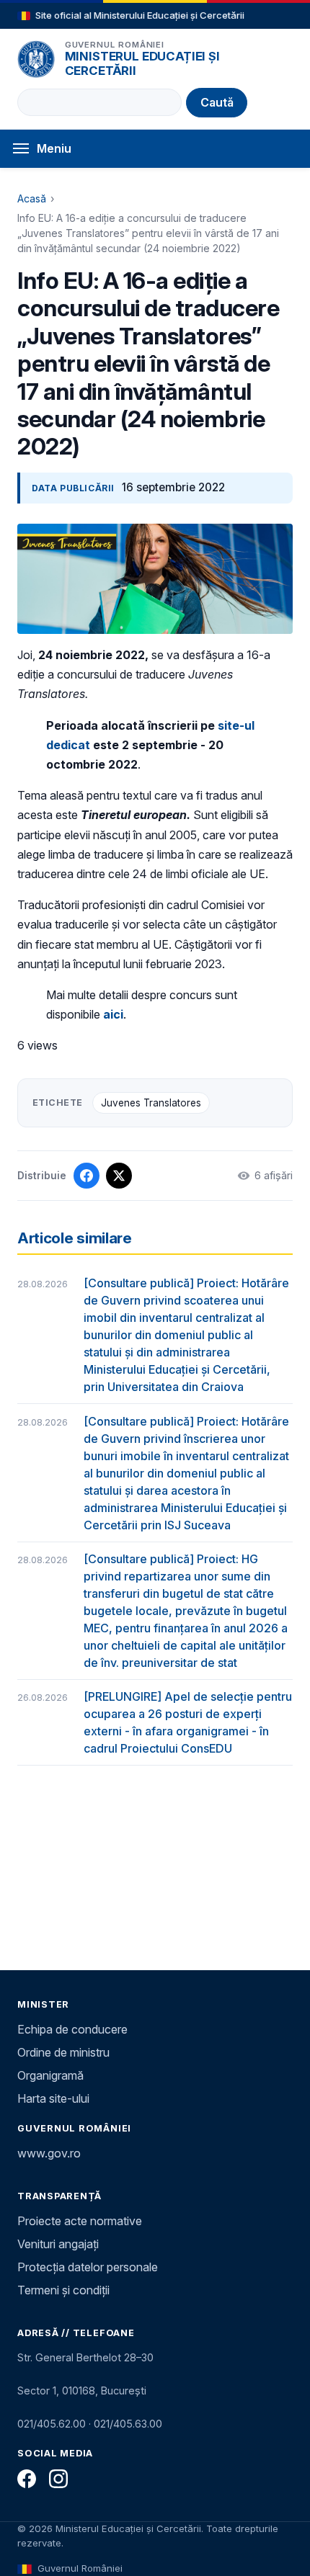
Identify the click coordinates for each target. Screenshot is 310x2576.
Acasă (32, 198)
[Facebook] (27, 2479)
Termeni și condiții (63, 2290)
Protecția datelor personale (88, 2267)
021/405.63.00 (128, 2424)
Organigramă (50, 2075)
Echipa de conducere (72, 2029)
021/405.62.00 (52, 2424)
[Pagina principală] (36, 59)
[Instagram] (58, 2479)
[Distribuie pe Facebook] (87, 1176)
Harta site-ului (53, 2098)
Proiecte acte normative (80, 2221)
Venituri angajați (58, 2244)
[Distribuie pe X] (119, 1176)
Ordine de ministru (63, 2052)
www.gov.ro (49, 2153)
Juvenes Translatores (151, 1103)
